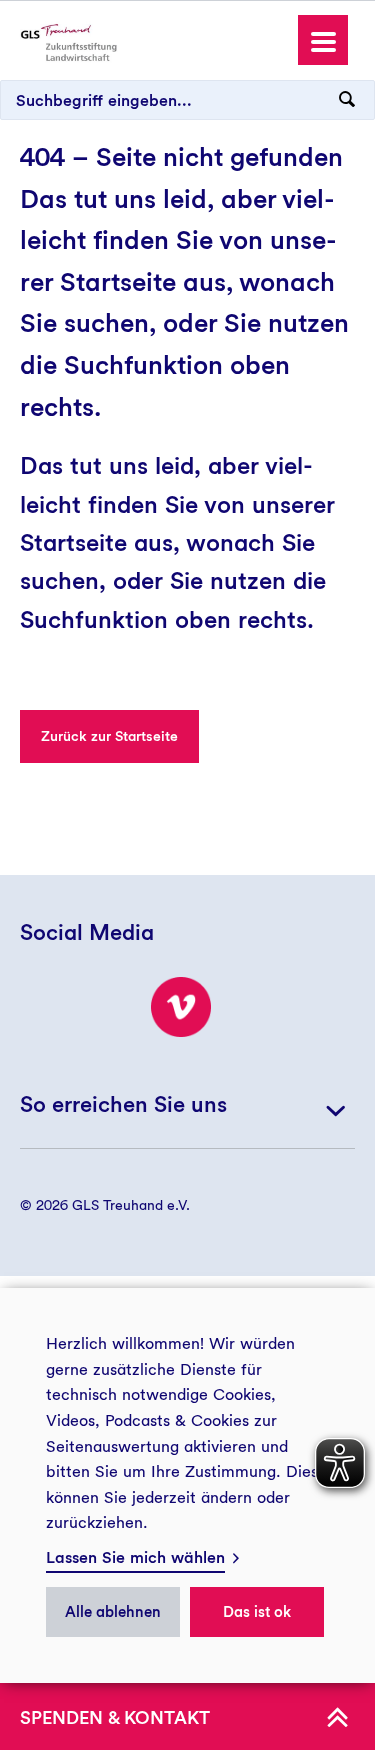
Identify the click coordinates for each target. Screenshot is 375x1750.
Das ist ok (257, 1612)
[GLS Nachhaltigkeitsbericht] (67, 41)
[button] (323, 40)
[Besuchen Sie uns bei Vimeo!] (181, 1007)
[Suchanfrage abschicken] (347, 100)
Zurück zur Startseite (109, 736)
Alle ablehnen (113, 1612)
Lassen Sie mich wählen (135, 1557)
